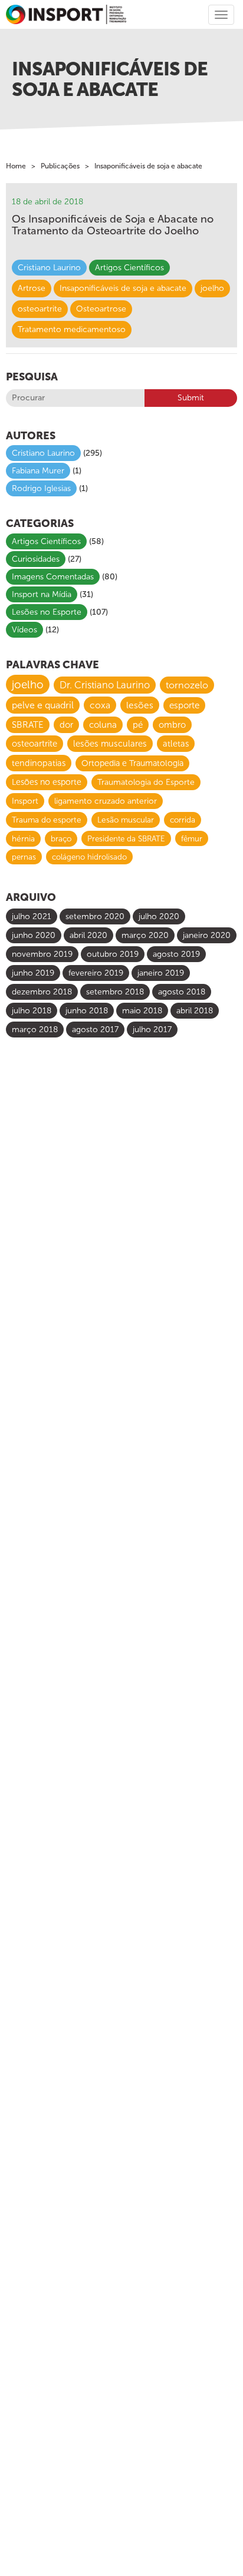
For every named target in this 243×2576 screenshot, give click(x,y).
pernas (24, 857)
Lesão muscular (126, 820)
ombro (172, 725)
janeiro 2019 (161, 973)
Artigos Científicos (129, 268)
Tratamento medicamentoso (72, 329)
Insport (25, 801)
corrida (183, 820)
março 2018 (35, 1030)
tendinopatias (39, 763)
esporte (184, 705)
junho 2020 (34, 935)
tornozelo (187, 685)
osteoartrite (40, 309)
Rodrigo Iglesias (41, 488)
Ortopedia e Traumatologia (132, 763)
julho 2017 (152, 1030)
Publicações (60, 166)
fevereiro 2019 (96, 973)
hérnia (23, 839)
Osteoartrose (101, 309)
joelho (212, 288)
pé (138, 725)
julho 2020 (159, 916)
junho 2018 (87, 1011)
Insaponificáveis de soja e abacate (123, 288)
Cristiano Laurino (49, 268)
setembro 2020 (95, 916)
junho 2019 (33, 973)
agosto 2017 (95, 1030)
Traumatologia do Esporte (146, 782)
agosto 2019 (176, 954)
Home (16, 166)
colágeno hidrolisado (89, 857)
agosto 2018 (182, 992)
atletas (176, 744)
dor (66, 725)
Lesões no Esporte (47, 612)
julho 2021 (32, 916)
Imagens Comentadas (53, 577)
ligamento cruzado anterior (106, 801)
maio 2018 (142, 1011)
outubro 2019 (113, 954)
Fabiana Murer (38, 471)
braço (61, 839)
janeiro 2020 (207, 935)
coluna (103, 725)
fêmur (192, 838)
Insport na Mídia (42, 594)
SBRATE (28, 725)
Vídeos (24, 630)
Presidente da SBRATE (126, 838)
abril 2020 (88, 935)
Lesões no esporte (47, 782)
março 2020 (145, 935)
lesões (140, 705)
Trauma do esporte (47, 820)
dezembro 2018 (42, 992)
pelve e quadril (43, 705)
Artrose (32, 288)
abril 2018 (195, 1011)
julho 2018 (32, 1011)
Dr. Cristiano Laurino (105, 685)
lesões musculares (110, 744)
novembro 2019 (42, 954)
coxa (100, 705)
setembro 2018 (115, 992)
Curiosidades (36, 559)
